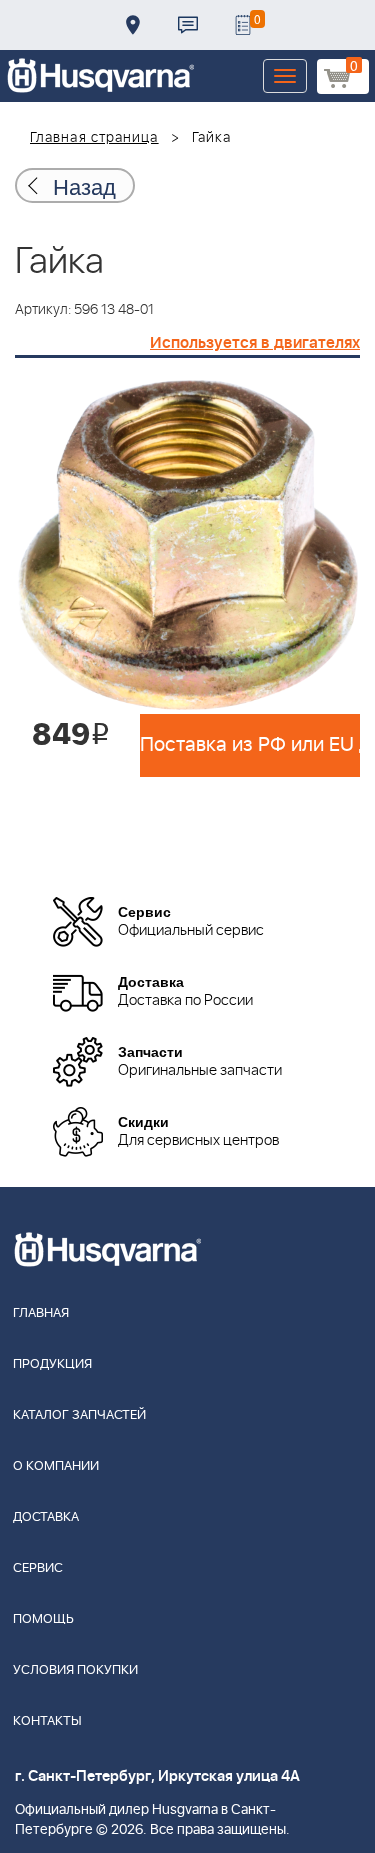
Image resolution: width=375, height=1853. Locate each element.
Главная (41, 1313)
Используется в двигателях (255, 343)
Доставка (133, 25)
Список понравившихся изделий (243, 25)
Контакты (188, 25)
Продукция (52, 1364)
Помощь (43, 1619)
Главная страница (94, 138)
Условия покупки (75, 1670)
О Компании (56, 1466)
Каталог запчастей (79, 1415)
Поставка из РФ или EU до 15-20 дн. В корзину (250, 745)
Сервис (38, 1568)
